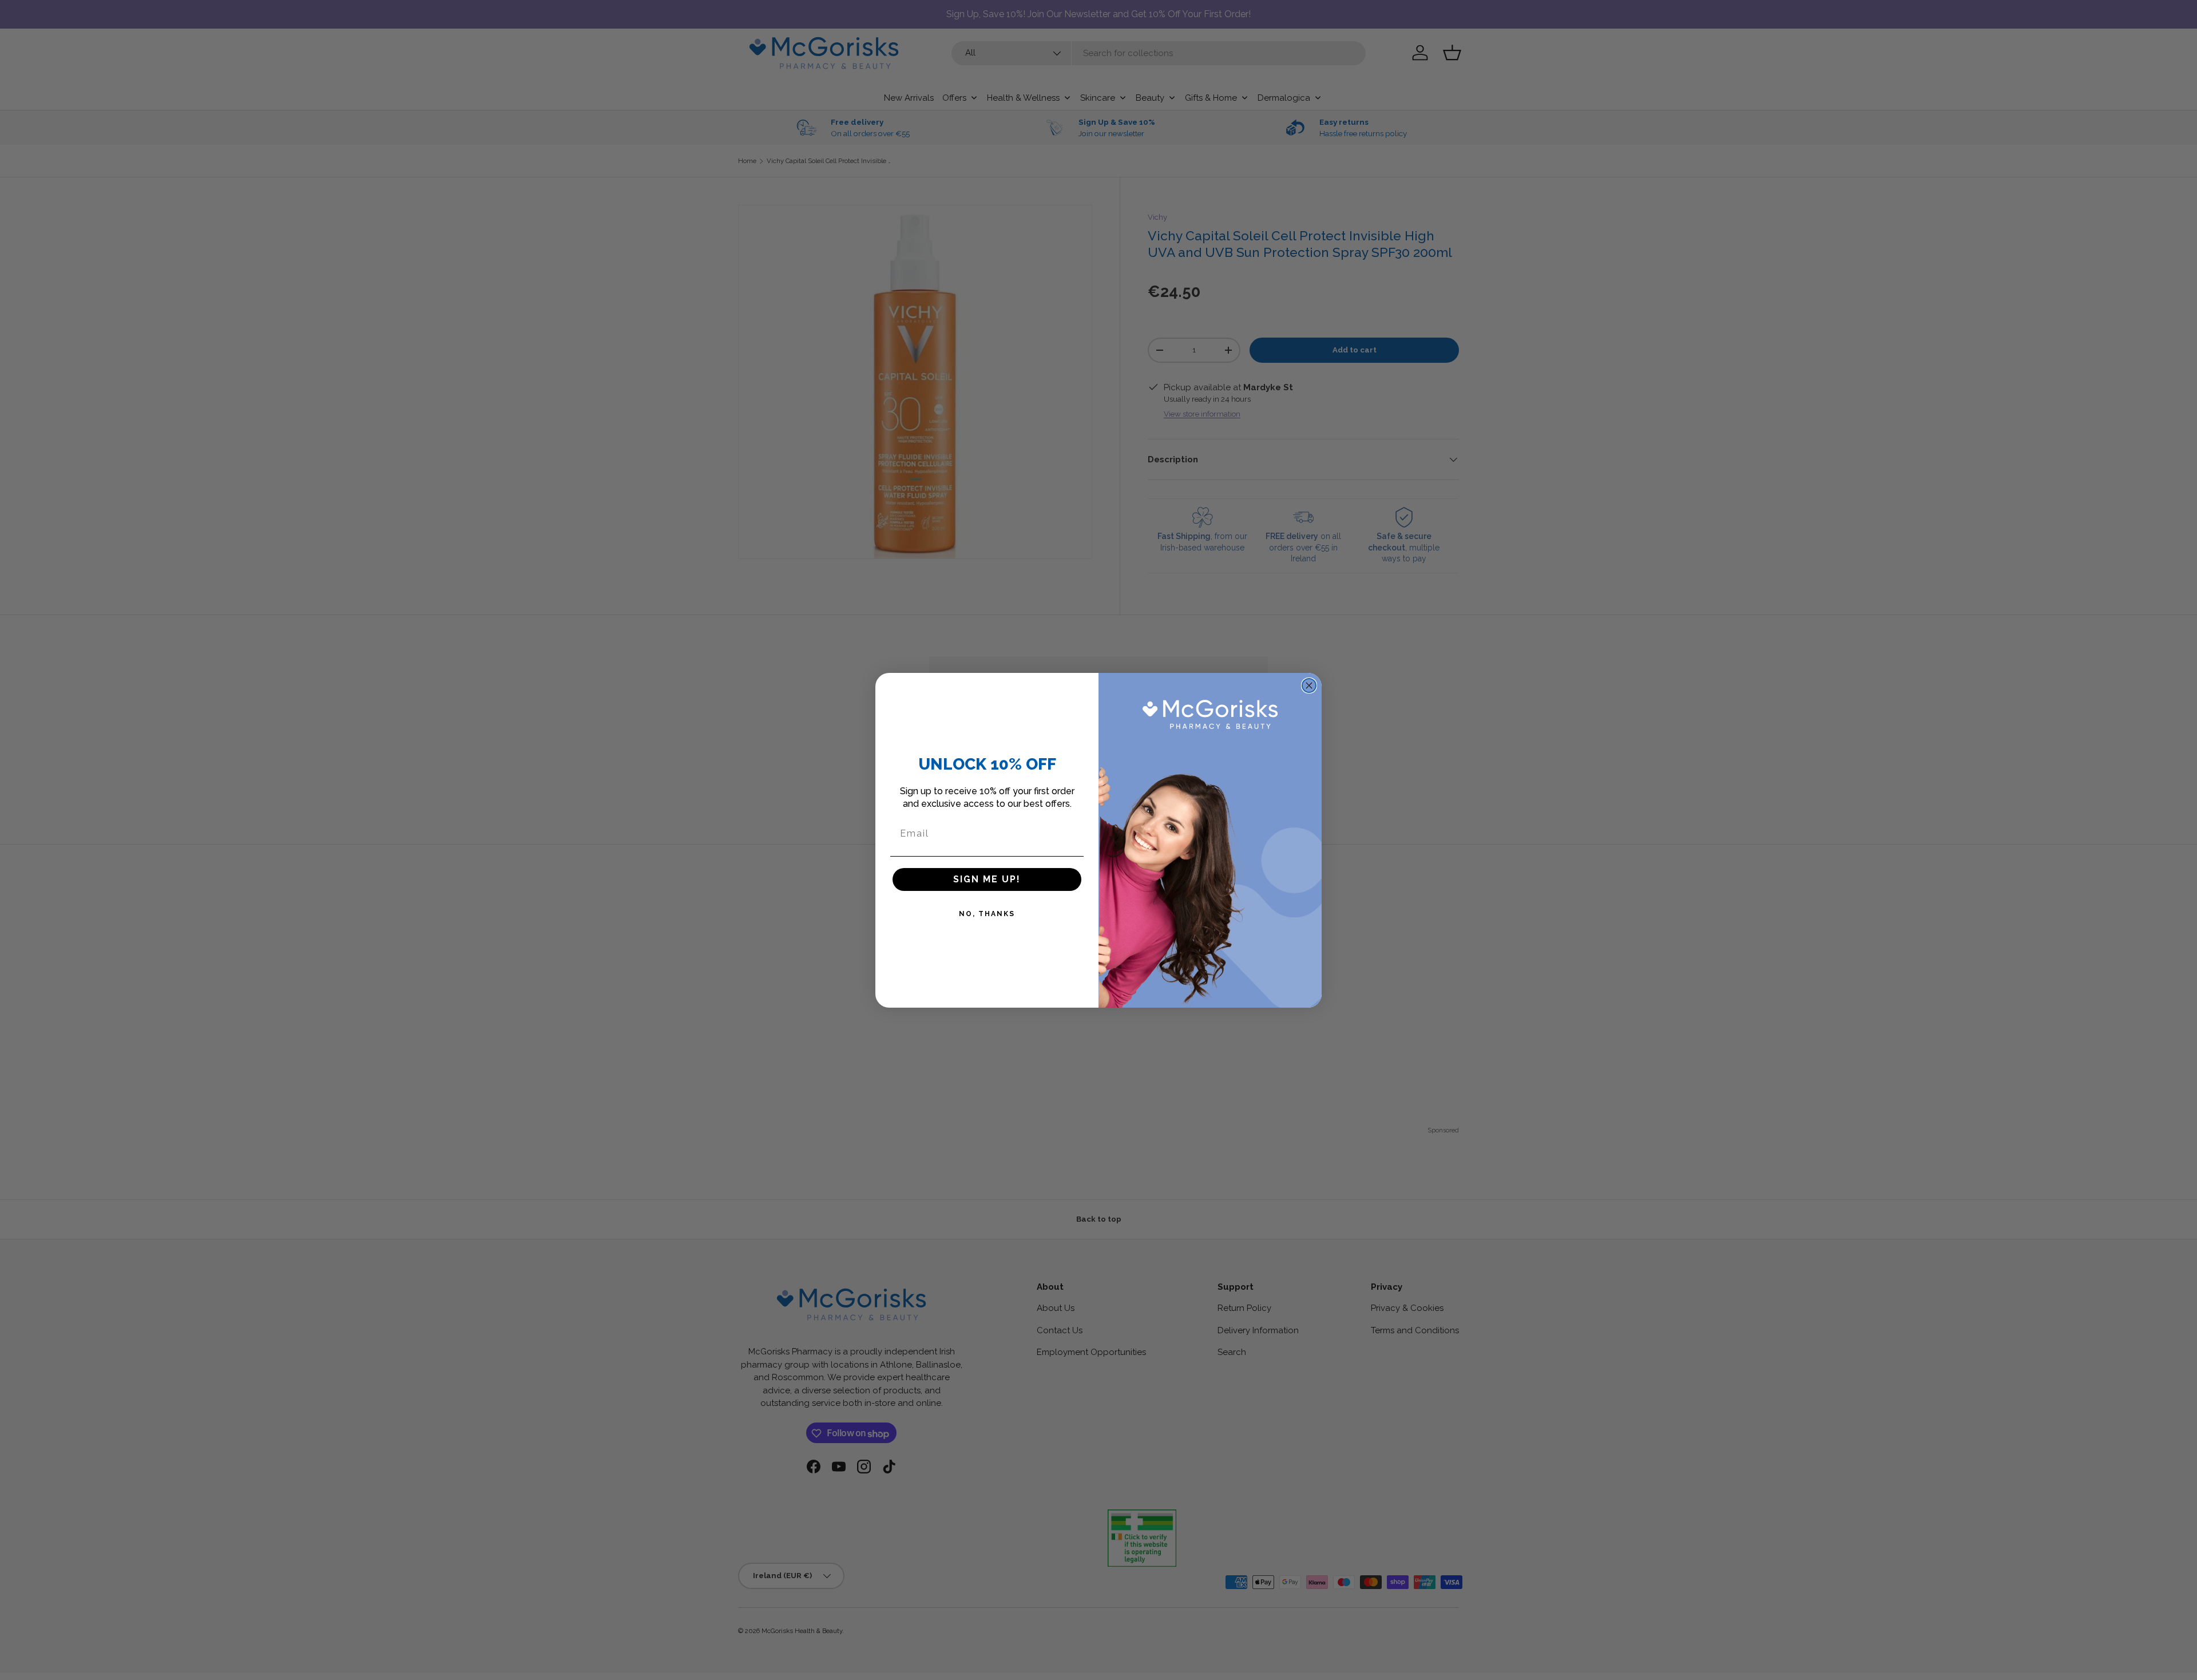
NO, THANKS (987, 914)
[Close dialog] (1309, 686)
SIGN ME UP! (987, 879)
